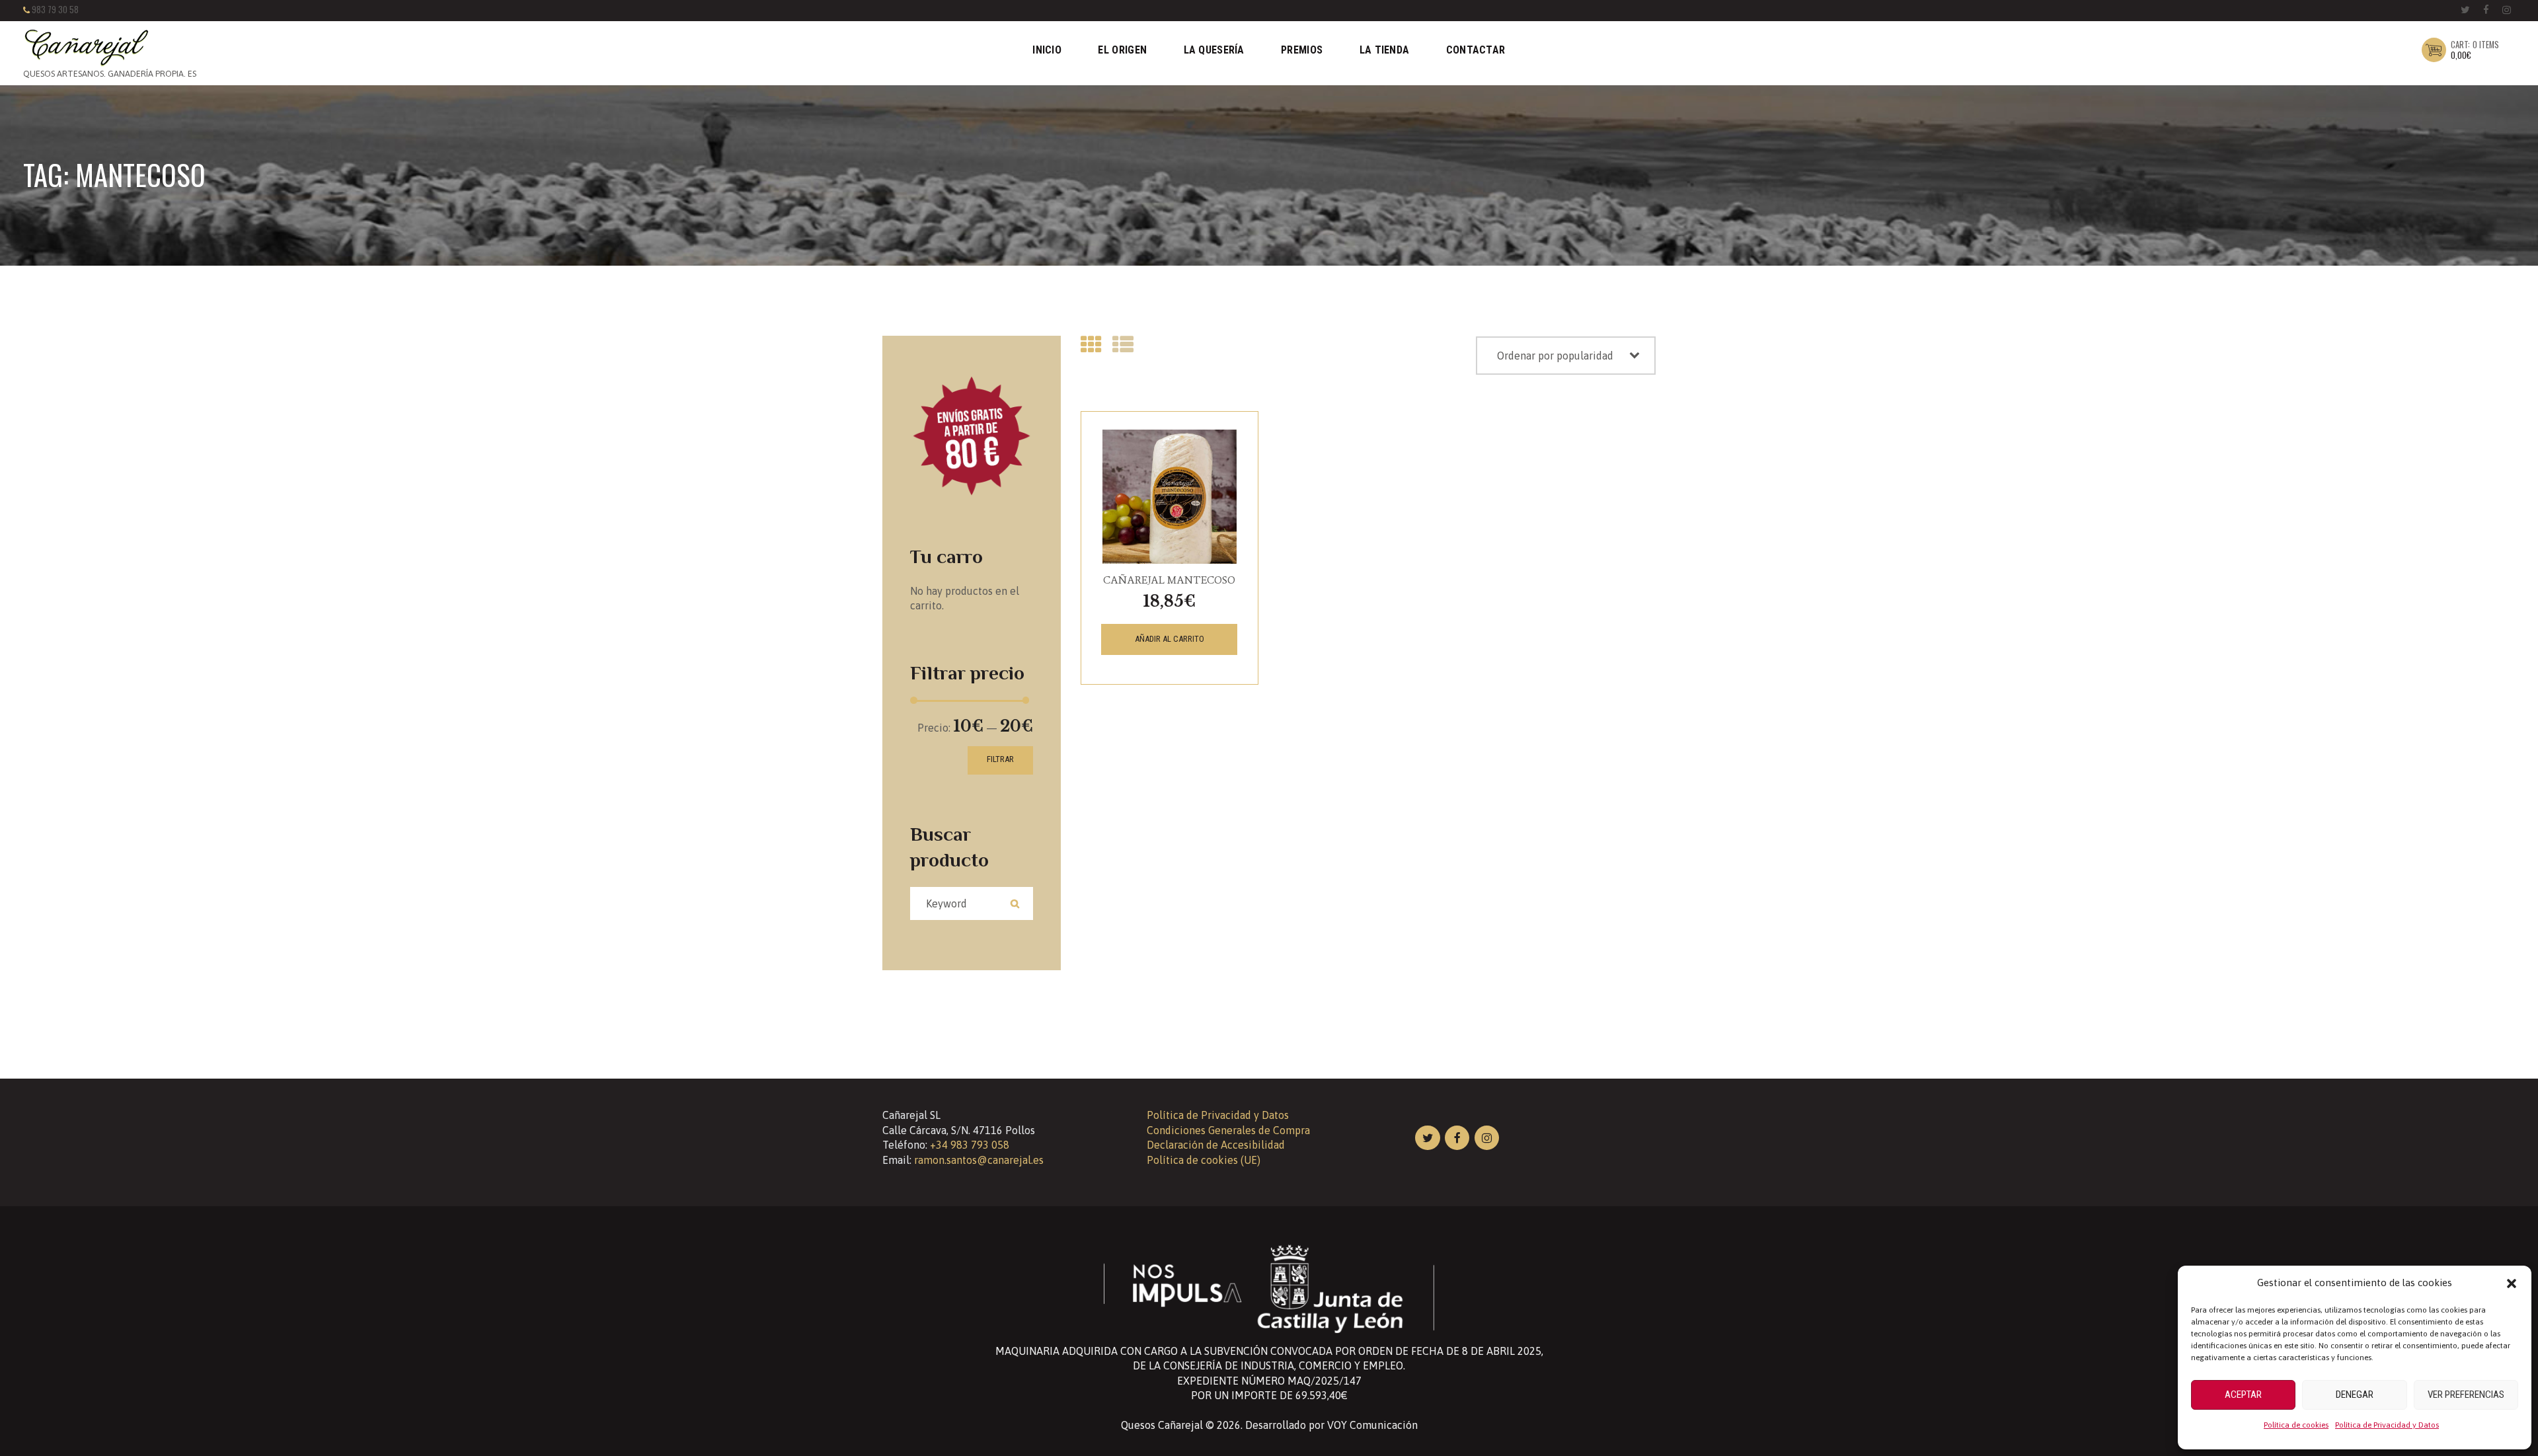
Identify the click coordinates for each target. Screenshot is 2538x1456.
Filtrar (1000, 759)
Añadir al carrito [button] (1170, 639)
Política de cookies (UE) (1204, 1160)
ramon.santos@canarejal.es (979, 1160)
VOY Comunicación (1372, 1425)
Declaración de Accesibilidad (1216, 1145)
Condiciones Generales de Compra (1228, 1130)
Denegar (2355, 1395)
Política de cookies (2296, 1425)
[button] (2512, 1284)
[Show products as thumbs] (1091, 345)
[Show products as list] (1123, 345)
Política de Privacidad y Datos (2387, 1425)
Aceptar (2243, 1395)
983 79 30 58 (55, 10)
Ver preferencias (2466, 1395)
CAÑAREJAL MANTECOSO (1169, 580)
